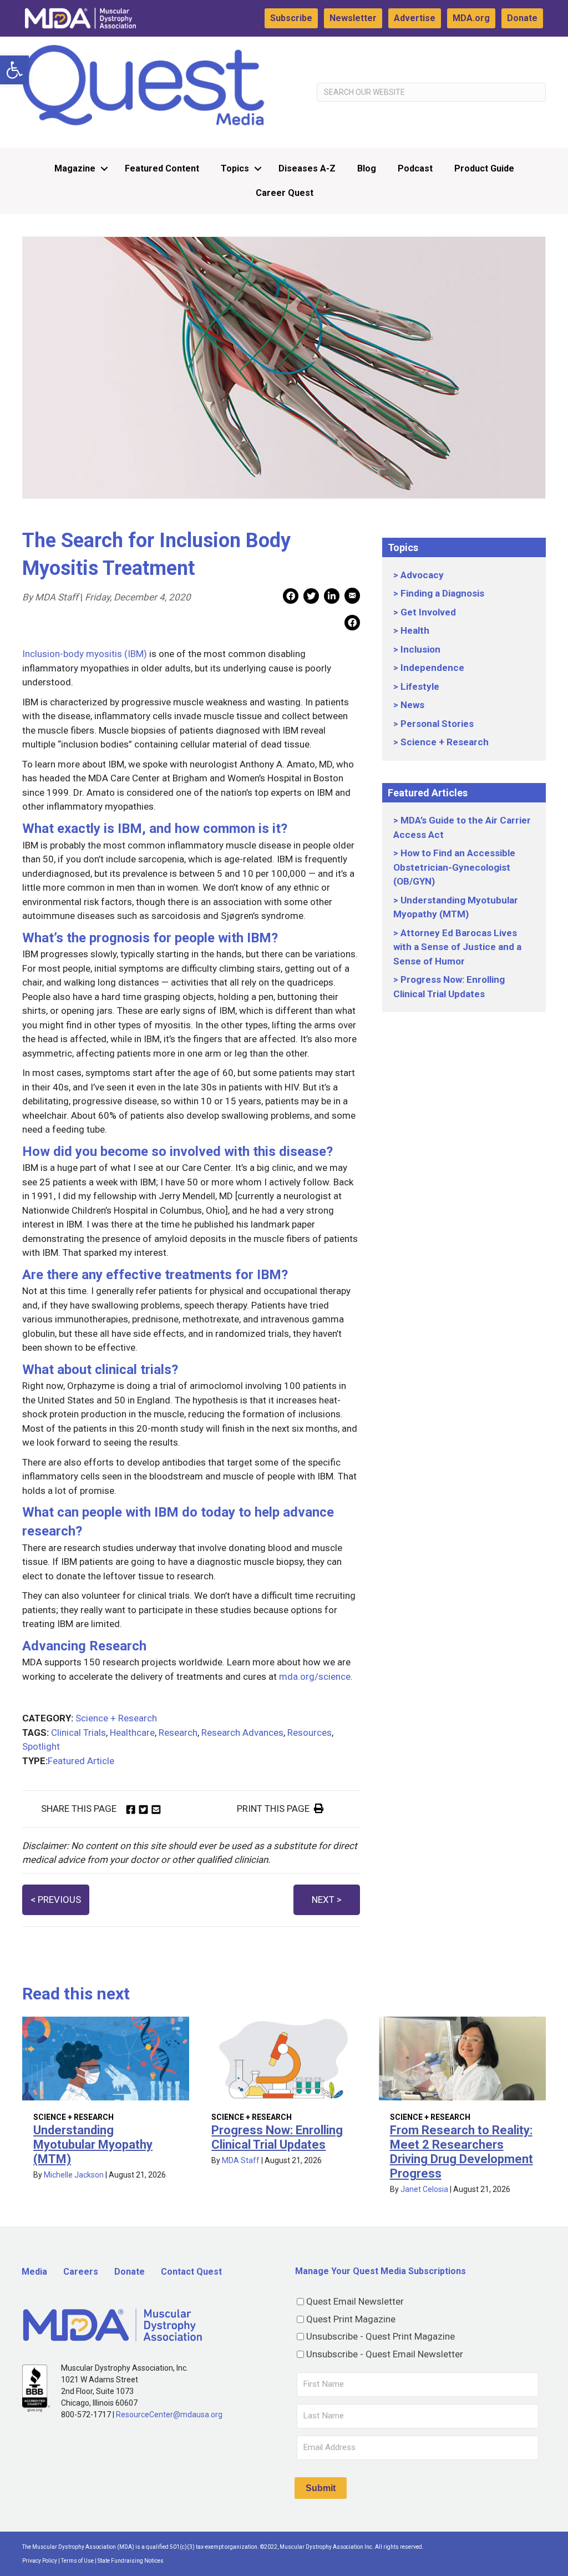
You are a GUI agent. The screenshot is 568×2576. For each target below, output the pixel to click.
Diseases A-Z (307, 168)
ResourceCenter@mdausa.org (169, 2415)
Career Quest (285, 193)
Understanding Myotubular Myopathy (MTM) (93, 2145)
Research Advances (242, 1733)
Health (415, 630)
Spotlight (41, 1746)
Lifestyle (420, 686)
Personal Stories (437, 724)
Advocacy (422, 575)
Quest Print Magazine (351, 2319)
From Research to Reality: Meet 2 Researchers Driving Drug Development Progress (461, 2152)
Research (178, 1733)
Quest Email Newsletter (355, 2301)
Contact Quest (191, 2272)
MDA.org (471, 18)
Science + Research (116, 1718)
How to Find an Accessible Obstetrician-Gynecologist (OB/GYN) (454, 867)
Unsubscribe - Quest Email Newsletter (385, 2354)
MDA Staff (241, 2160)
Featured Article (81, 1761)
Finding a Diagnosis (442, 593)
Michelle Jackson (74, 2175)
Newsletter (353, 18)
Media (34, 2272)
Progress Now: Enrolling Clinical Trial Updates (277, 2137)
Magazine (75, 168)
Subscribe (291, 18)
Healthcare (132, 1733)
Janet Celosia (424, 2189)
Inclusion (420, 649)
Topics (235, 168)
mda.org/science (315, 1676)
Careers (81, 2272)
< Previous (56, 1900)
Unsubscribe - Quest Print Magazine (381, 2336)
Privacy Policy (40, 2561)
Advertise (415, 18)
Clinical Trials (78, 1733)
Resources (310, 1733)
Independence (432, 668)
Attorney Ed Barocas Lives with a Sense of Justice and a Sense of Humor (457, 947)
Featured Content (162, 168)
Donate (522, 18)
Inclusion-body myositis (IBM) (85, 654)
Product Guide (484, 168)
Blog (367, 168)
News (412, 705)
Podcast (415, 168)
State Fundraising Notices (131, 2561)
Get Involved (428, 612)
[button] (14, 70)
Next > (327, 1900)
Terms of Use (77, 2561)
